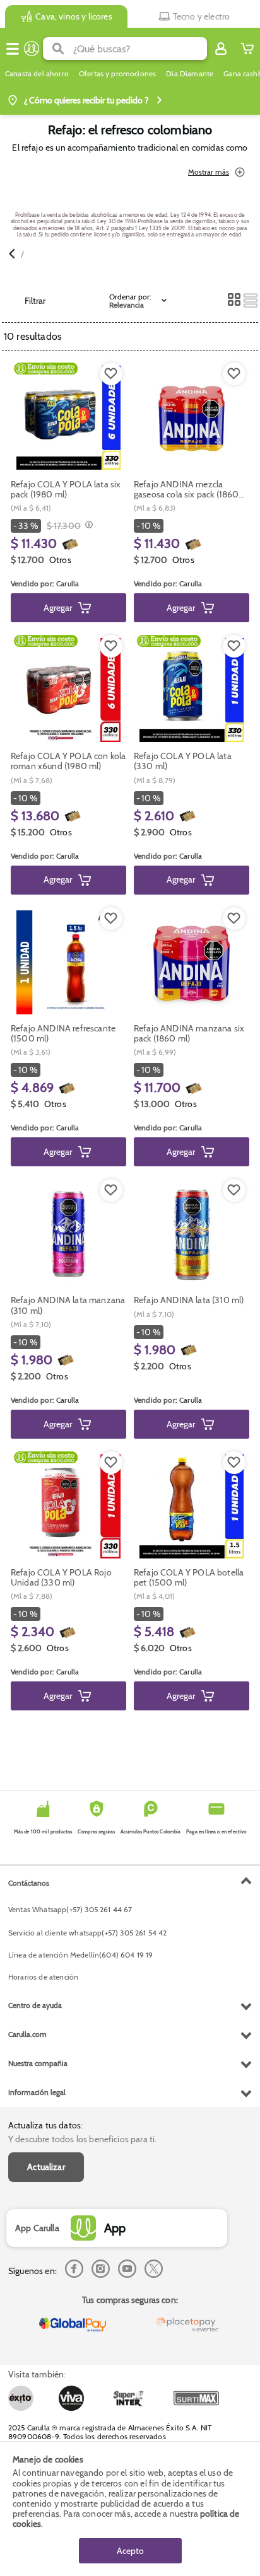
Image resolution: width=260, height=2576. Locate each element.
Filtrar (35, 301)
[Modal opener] (87, 526)
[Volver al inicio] (32, 49)
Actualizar (46, 2167)
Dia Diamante (190, 74)
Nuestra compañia (38, 2063)
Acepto (130, 2551)
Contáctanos (29, 1883)
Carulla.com (27, 2034)
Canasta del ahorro (37, 74)
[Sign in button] (221, 49)
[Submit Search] (58, 49)
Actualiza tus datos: (45, 2125)
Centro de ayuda (35, 2005)
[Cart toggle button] (247, 49)
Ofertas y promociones (117, 74)
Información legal (37, 2092)
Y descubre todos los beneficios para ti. (82, 2139)
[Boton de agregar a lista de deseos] (111, 374)
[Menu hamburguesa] (13, 49)
